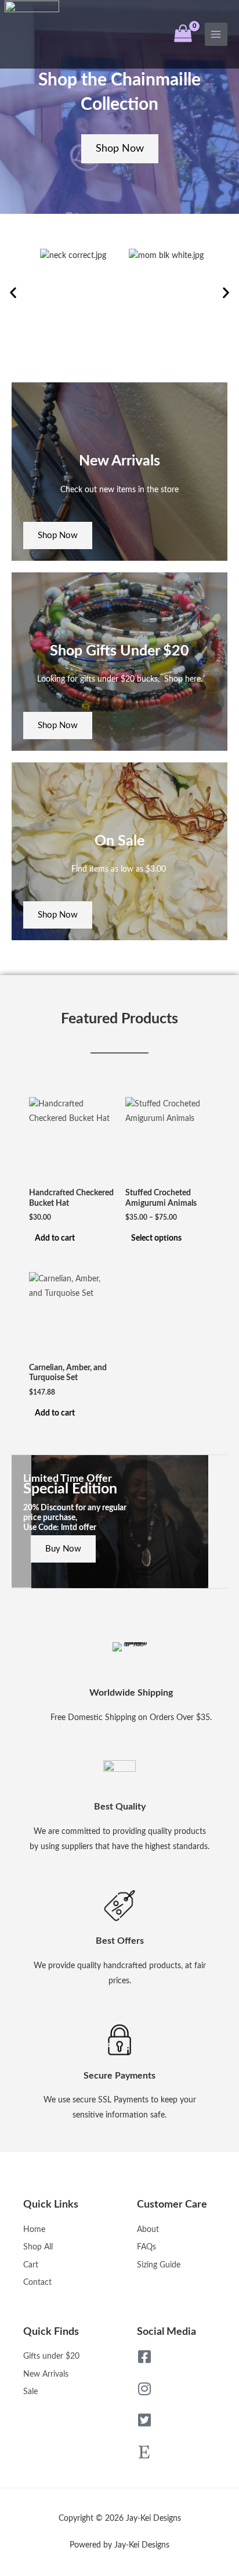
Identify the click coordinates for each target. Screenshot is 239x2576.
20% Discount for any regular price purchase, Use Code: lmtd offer (75, 1518)
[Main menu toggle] (216, 34)
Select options (156, 1238)
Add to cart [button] (55, 1238)
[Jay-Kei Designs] (32, 34)
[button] (13, 293)
